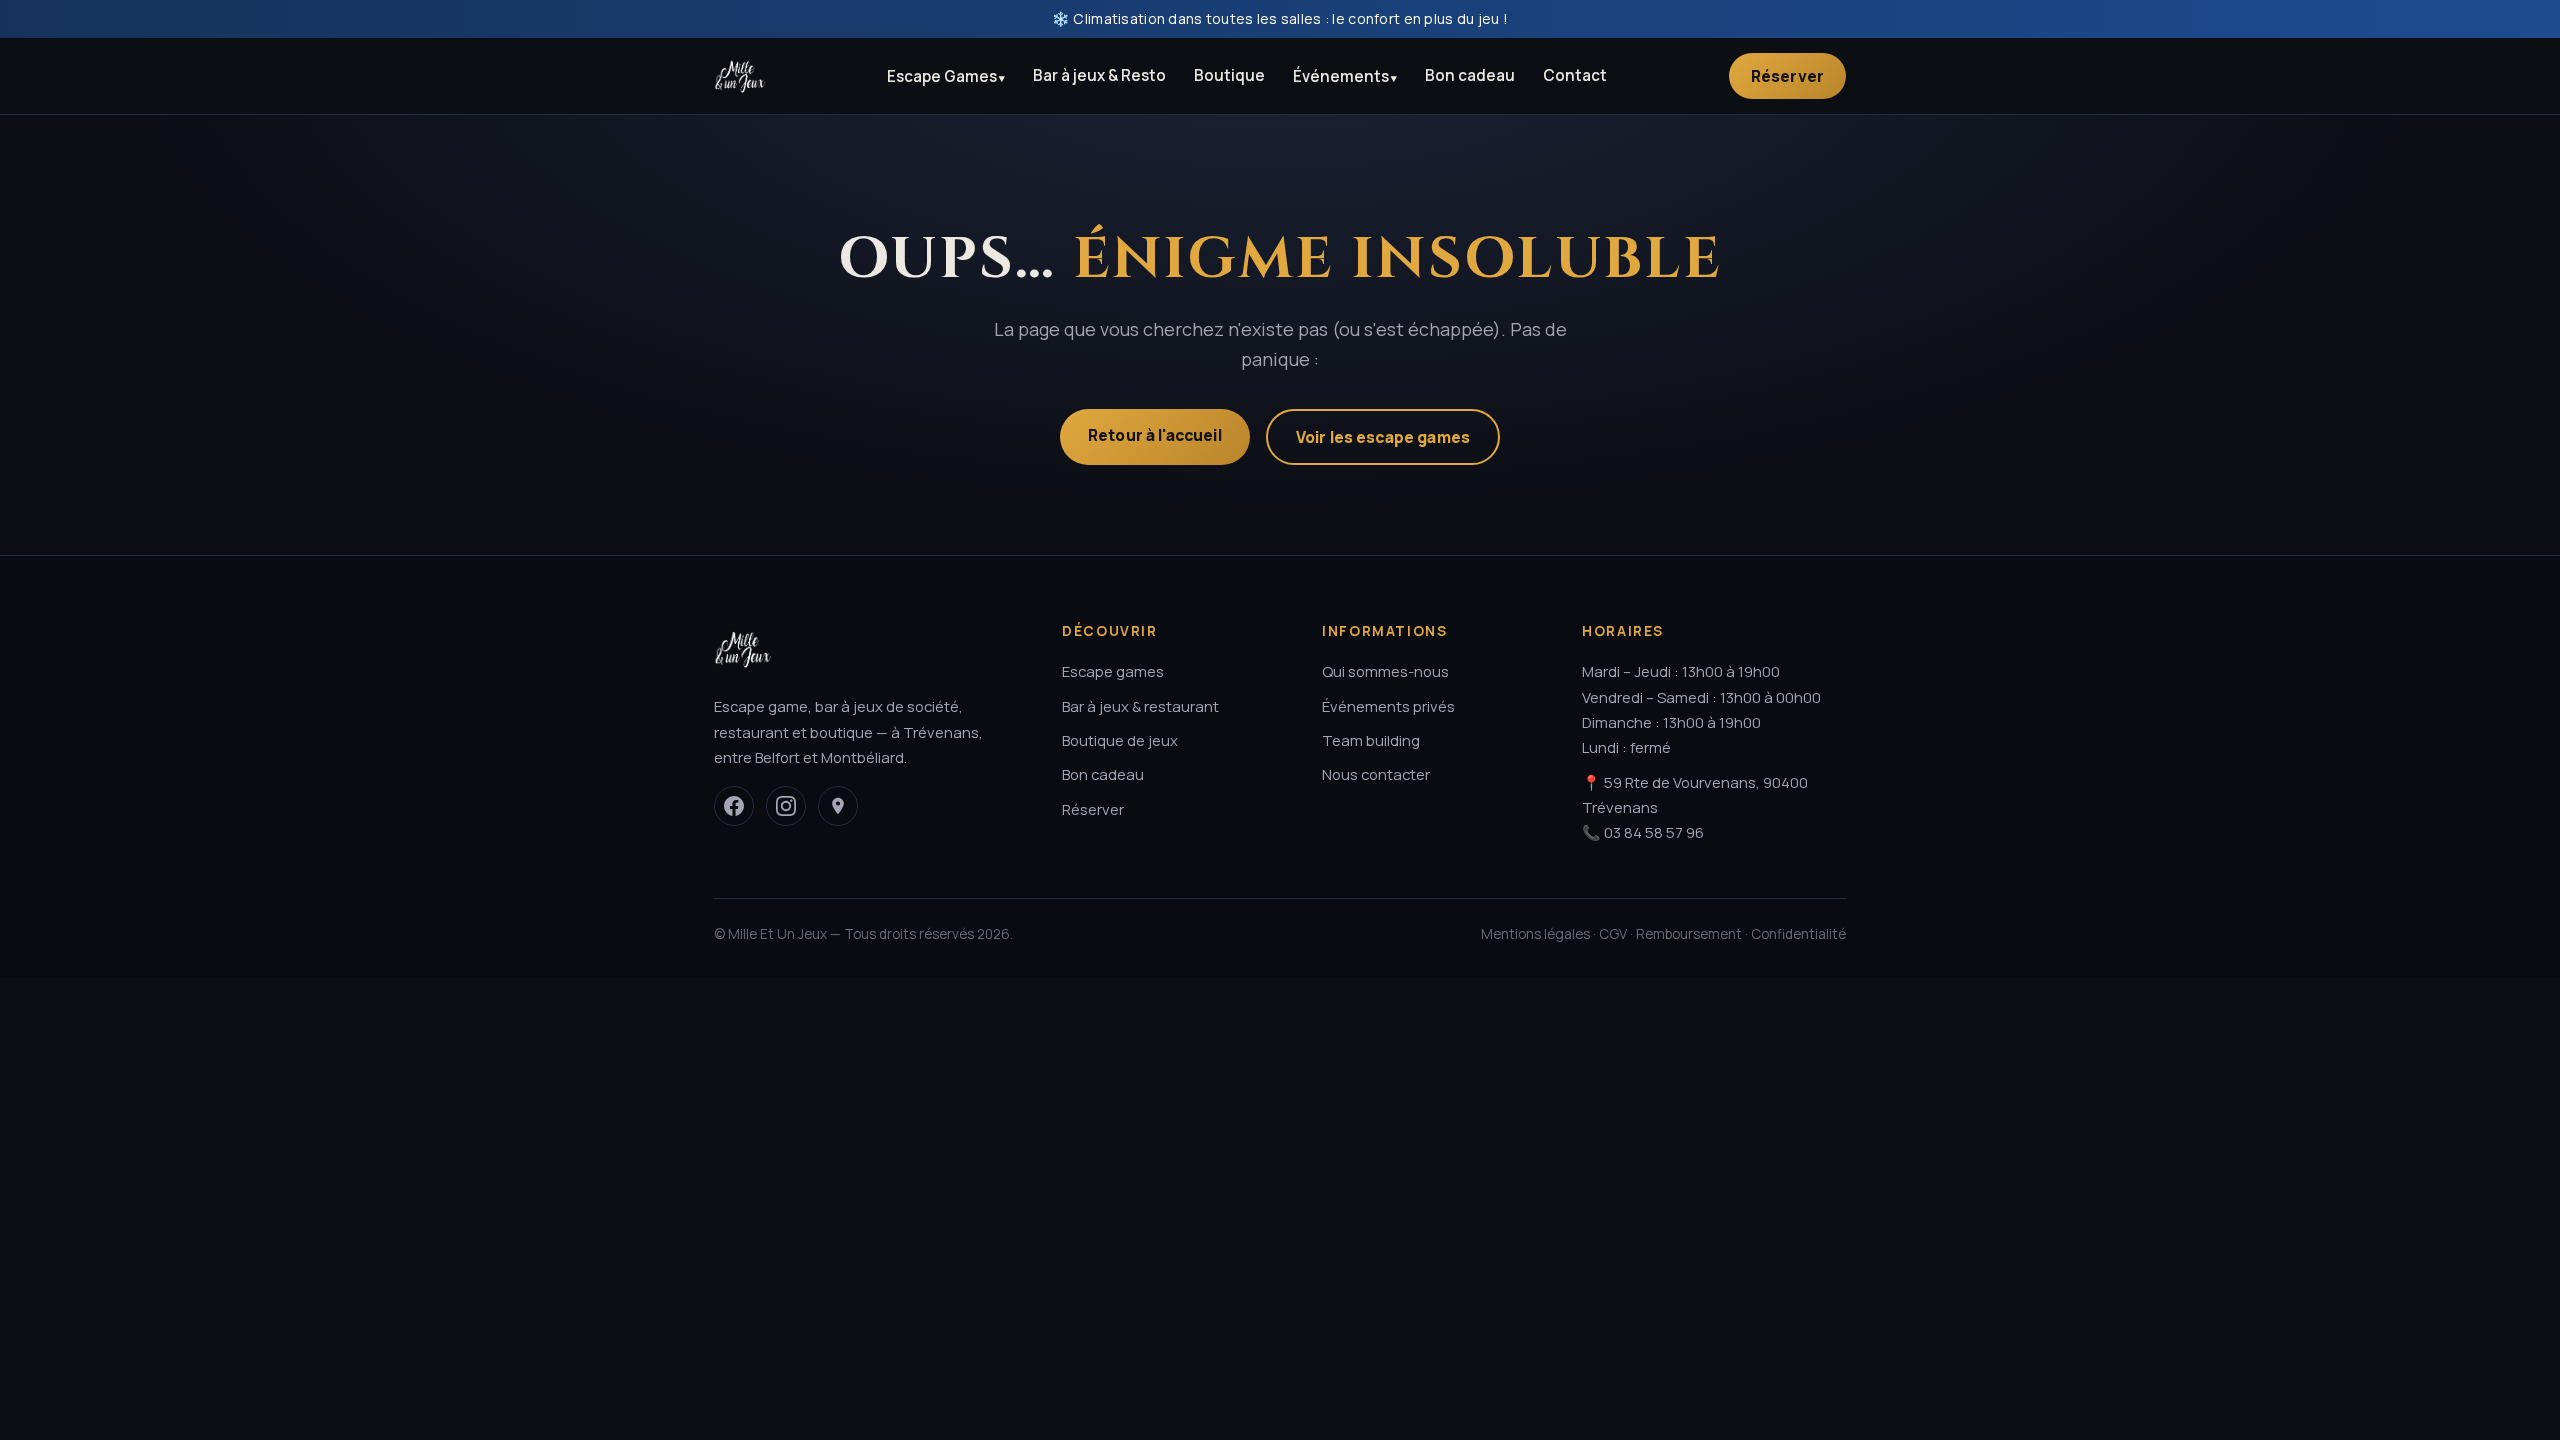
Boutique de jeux (1120, 740)
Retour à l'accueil (1155, 435)
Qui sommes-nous (1385, 671)
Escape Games (942, 76)
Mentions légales (1535, 934)
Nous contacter (1376, 774)
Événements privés (1388, 706)
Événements (1341, 76)
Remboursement (1689, 934)
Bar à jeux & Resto (1099, 75)
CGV (1613, 934)
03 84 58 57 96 (1654, 832)
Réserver (1787, 76)
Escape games (1113, 671)
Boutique (1229, 75)
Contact (1575, 75)
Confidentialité (1798, 934)
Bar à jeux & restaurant (1140, 706)
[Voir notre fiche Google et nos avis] (838, 806)
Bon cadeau (1470, 75)
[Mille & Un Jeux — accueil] (740, 76)
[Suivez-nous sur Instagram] (786, 806)
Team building (1371, 740)
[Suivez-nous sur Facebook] (734, 806)
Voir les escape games (1383, 437)
